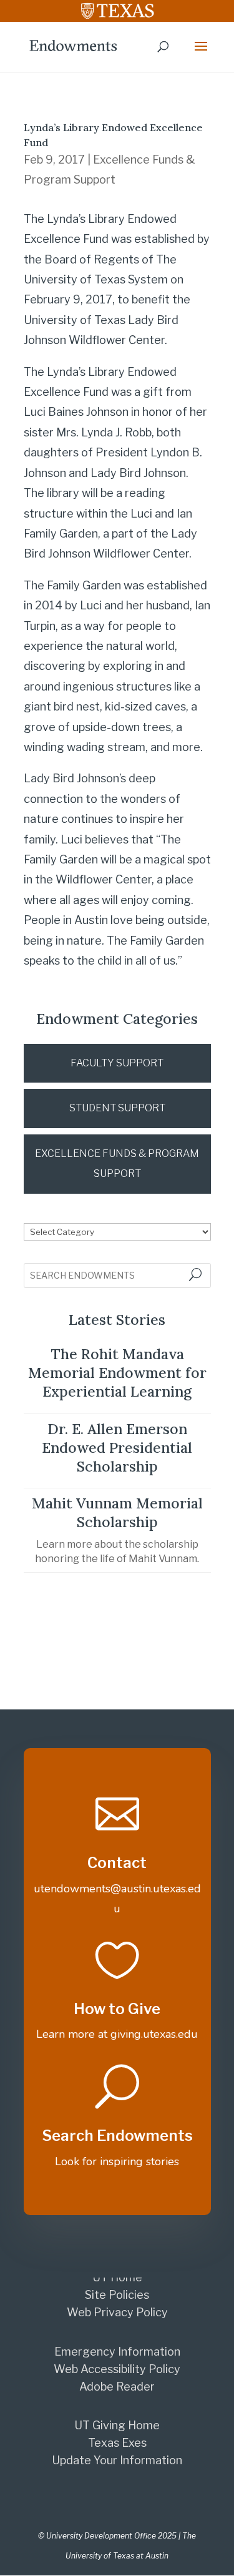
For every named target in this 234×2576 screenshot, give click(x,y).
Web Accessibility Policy (117, 2369)
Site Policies (117, 2295)
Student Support (117, 1108)
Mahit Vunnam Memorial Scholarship (117, 1512)
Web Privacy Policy (117, 2312)
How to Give (117, 2009)
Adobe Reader (117, 2387)
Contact (117, 1863)
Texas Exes (117, 2443)
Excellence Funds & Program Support (117, 1163)
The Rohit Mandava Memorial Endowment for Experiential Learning (117, 1373)
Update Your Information (117, 2460)
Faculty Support (117, 1063)
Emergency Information (117, 2352)
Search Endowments (117, 2136)
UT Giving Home (117, 2425)
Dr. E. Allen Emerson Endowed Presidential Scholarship (117, 1448)
